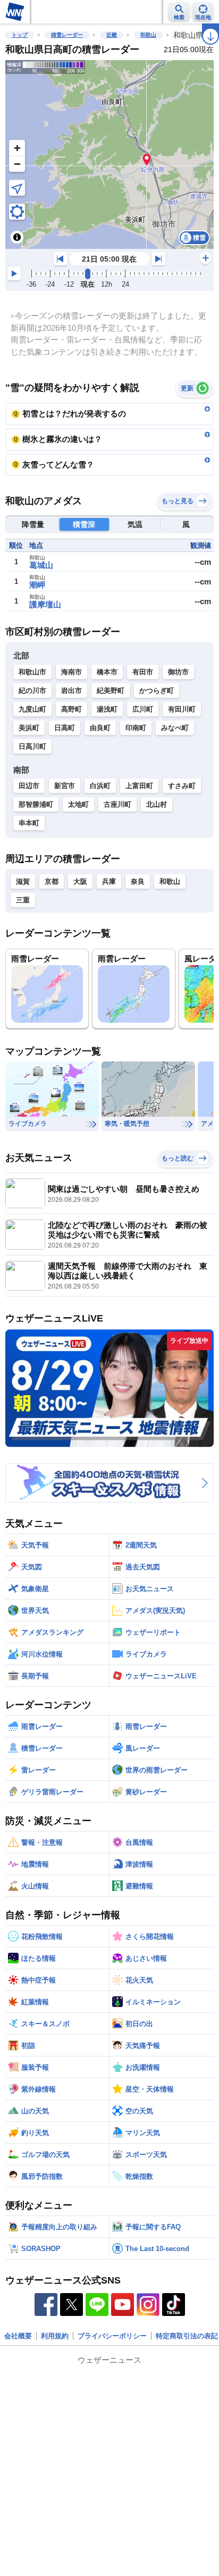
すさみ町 (182, 786)
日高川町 (32, 746)
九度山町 (32, 709)
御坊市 (178, 672)
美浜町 (29, 728)
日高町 (65, 728)
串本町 (29, 823)
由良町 (100, 728)
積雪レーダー (67, 35)
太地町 (78, 804)
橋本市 (107, 672)
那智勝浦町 (36, 804)
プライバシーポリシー (112, 2336)
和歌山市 (32, 672)
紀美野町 (111, 691)
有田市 (143, 672)
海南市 (71, 672)
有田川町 (182, 709)
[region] (109, 154)
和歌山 (148, 35)
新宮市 (65, 786)
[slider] (88, 274)
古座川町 (117, 804)
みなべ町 (175, 728)
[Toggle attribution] (17, 237)
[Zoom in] (17, 148)
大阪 (80, 881)
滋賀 (23, 881)
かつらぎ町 (157, 691)
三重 (23, 900)
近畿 (112, 35)
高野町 (71, 709)
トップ (20, 35)
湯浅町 (107, 709)
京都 (52, 881)
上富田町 (139, 786)
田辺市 (29, 786)
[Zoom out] (17, 164)
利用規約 (55, 2336)
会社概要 (18, 2336)
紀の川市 (32, 691)
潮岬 (37, 585)
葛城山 (41, 565)
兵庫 (109, 881)
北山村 (157, 804)
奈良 (138, 881)
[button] (147, 159)
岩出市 (71, 691)
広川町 (143, 709)
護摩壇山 (45, 604)
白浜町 (100, 786)
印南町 (136, 728)
